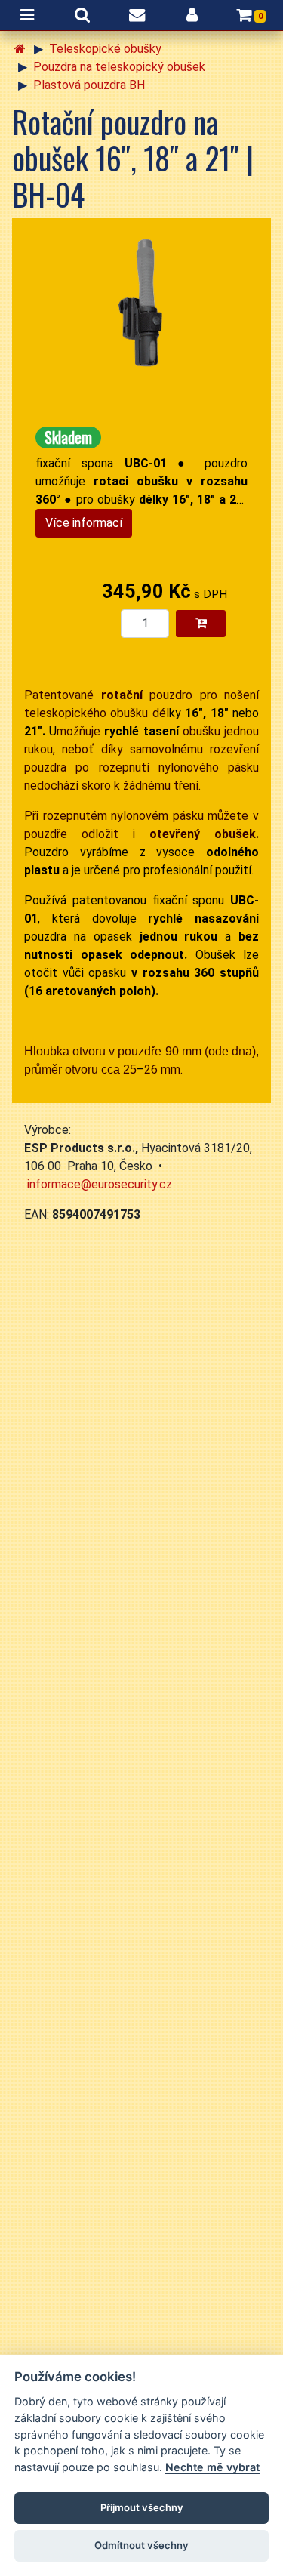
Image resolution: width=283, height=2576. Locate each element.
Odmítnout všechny (141, 2545)
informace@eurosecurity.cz (100, 1184)
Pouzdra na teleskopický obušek (119, 67)
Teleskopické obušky (105, 49)
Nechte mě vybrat (212, 2467)
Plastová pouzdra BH (89, 85)
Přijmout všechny (142, 2507)
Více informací (84, 523)
